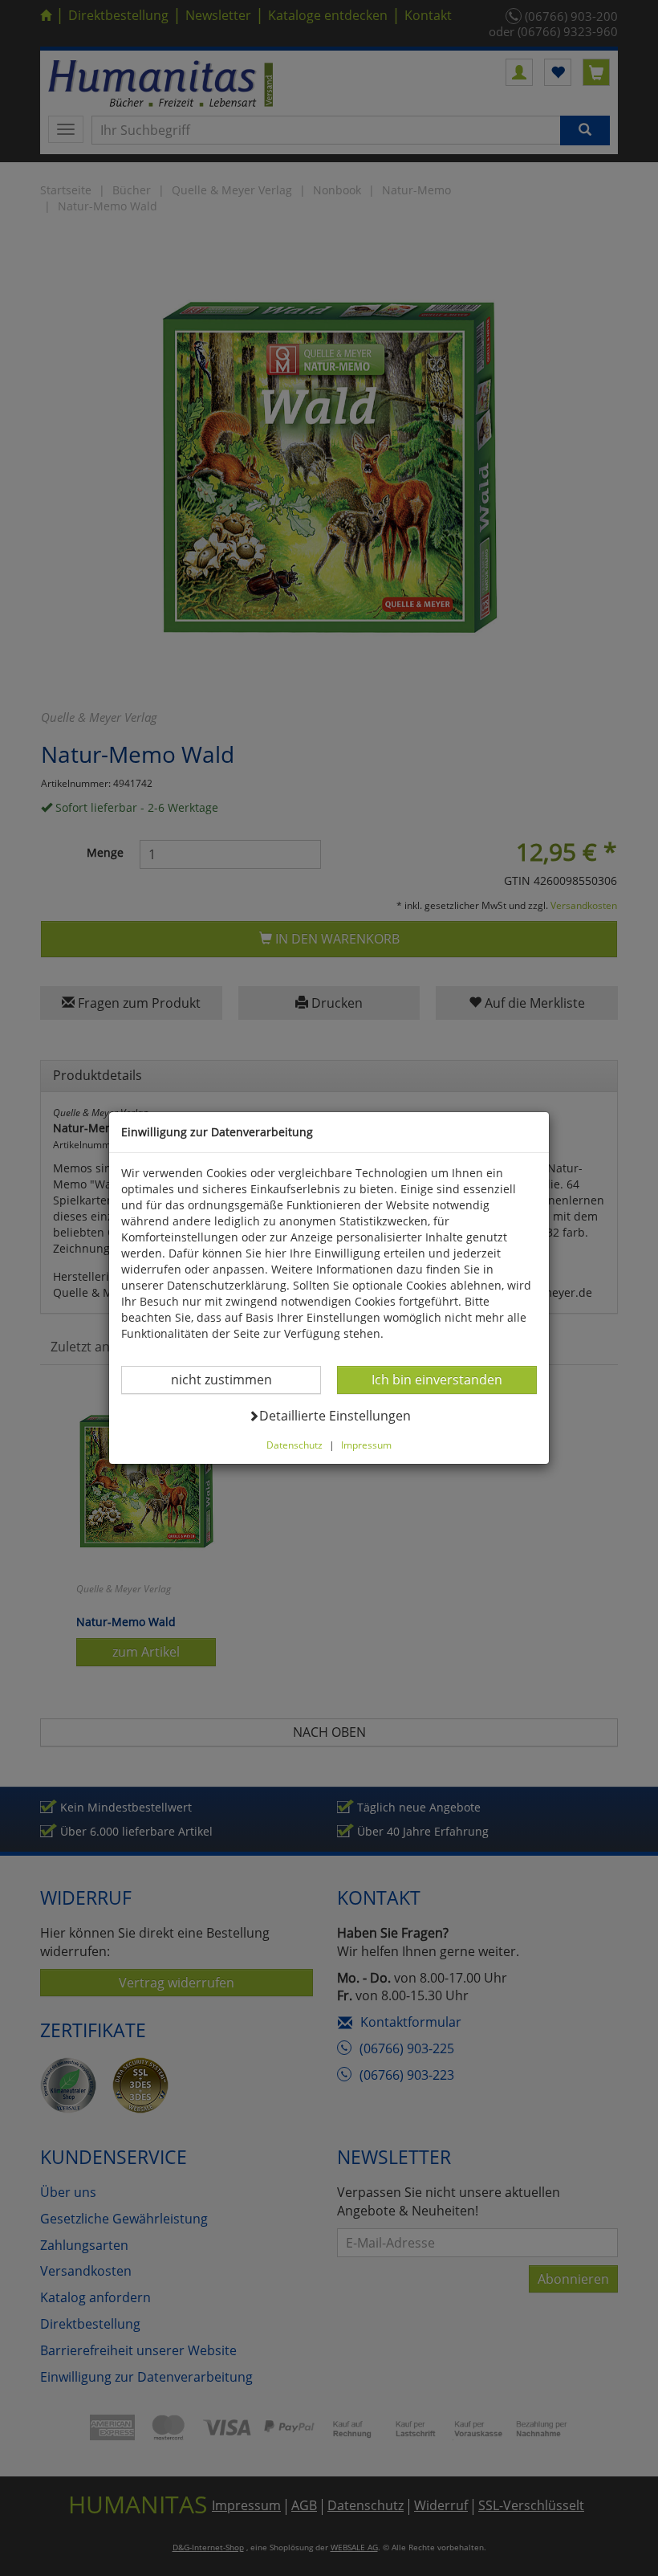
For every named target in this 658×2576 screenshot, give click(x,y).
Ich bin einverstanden (437, 1379)
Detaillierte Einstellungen (335, 1415)
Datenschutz (294, 1445)
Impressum (366, 1445)
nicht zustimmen (232, 1379)
